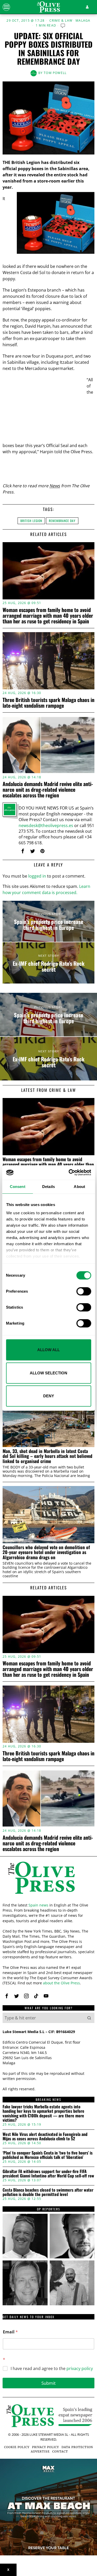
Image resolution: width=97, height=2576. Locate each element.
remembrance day (62, 521)
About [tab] (79, 1187)
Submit (48, 2383)
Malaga (83, 21)
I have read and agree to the (52, 2369)
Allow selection (48, 1373)
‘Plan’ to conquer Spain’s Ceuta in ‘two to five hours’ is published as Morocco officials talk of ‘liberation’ (48, 2155)
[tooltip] (23, 851)
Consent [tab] (18, 1187)
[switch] (84, 1291)
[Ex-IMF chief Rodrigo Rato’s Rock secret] (48, 963)
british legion (31, 521)
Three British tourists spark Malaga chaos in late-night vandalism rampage (48, 703)
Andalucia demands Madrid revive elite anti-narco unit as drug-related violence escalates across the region (48, 789)
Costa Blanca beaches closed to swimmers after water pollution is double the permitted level (48, 2192)
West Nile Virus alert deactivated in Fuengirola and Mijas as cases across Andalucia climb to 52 (45, 2137)
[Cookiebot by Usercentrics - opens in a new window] (69, 1173)
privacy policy (80, 2368)
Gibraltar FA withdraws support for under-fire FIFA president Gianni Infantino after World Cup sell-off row (48, 2174)
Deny (49, 1396)
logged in (37, 876)
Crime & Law (61, 21)
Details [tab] (48, 1187)
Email (10, 2332)
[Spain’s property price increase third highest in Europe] (48, 921)
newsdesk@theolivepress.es (46, 825)
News (55, 486)
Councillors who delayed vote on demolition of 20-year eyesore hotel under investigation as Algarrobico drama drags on (46, 1552)
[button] (89, 2018)
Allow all (48, 1350)
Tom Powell (55, 73)
